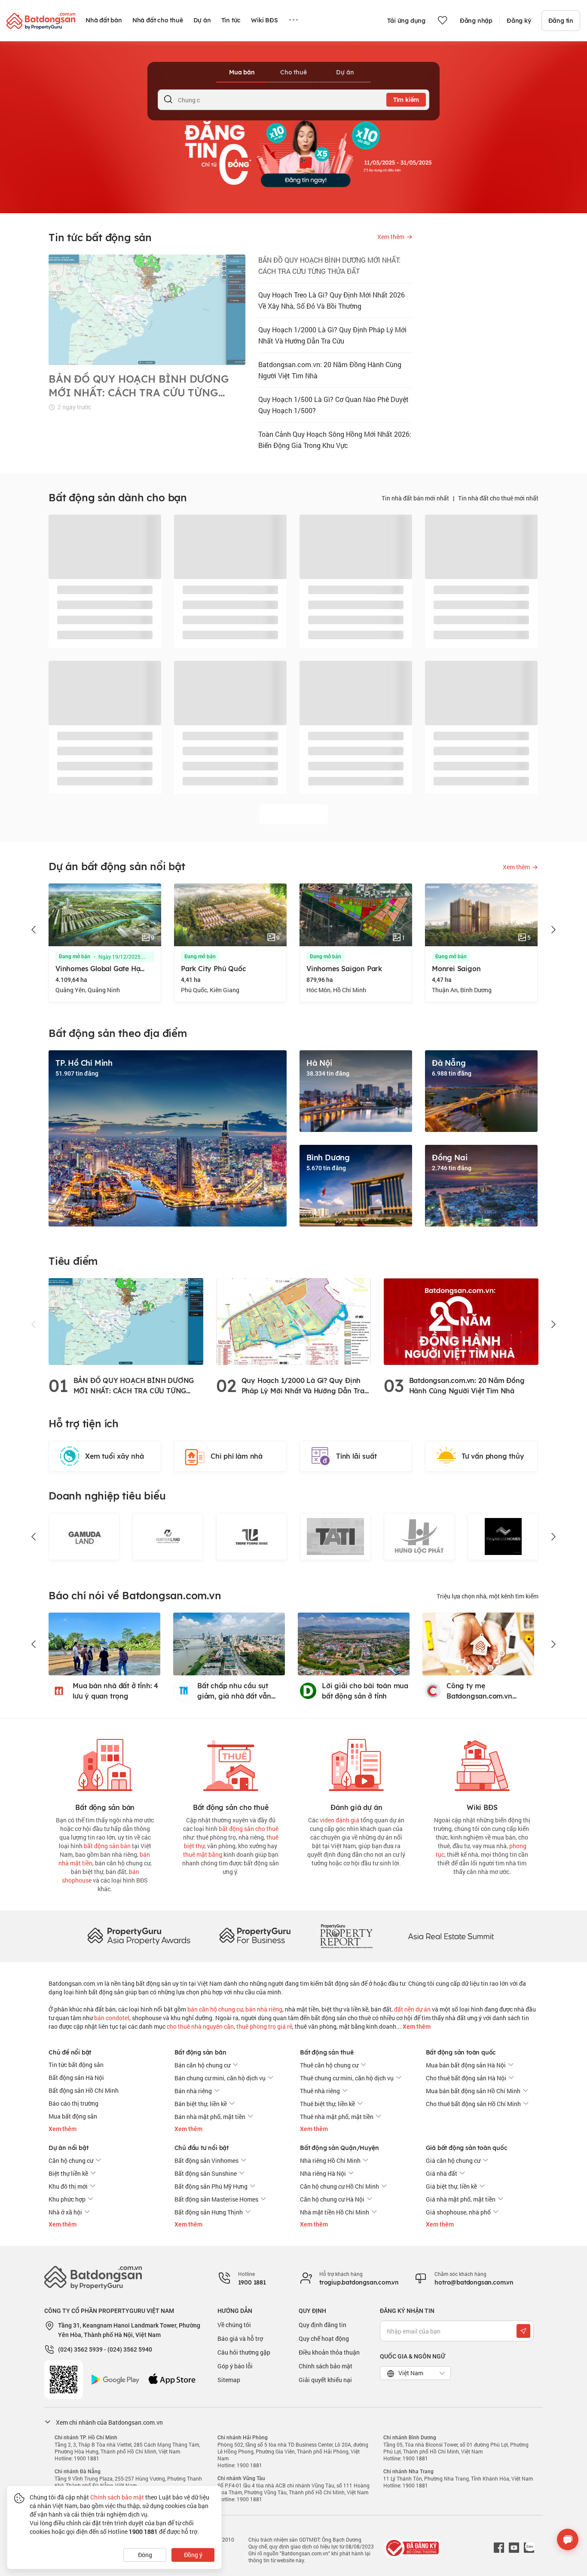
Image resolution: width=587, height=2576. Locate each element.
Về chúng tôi (234, 2325)
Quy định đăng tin (323, 2325)
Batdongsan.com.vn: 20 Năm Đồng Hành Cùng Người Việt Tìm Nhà (330, 370)
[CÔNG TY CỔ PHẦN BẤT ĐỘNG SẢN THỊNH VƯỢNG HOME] (168, 1536)
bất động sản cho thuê (249, 1829)
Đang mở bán (75, 957)
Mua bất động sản (73, 2116)
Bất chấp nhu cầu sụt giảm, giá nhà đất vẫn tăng (234, 1691)
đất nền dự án (412, 2009)
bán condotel (112, 2018)
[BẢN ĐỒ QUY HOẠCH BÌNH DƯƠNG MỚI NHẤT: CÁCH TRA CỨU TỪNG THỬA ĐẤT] (126, 1321)
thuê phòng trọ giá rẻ (264, 2026)
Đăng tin (561, 21)
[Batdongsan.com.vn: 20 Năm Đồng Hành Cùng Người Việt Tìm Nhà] (461, 1321)
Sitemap (229, 2380)
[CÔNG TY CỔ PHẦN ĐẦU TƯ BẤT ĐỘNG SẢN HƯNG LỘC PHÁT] (335, 1536)
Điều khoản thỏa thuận (329, 2352)
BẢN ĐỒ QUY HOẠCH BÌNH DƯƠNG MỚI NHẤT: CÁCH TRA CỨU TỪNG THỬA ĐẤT (329, 265)
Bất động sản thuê (327, 2052)
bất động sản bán (107, 1846)
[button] (34, 930)
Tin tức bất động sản (76, 2065)
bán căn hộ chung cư (215, 2009)
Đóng (145, 2555)
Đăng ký (519, 21)
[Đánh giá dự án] (356, 1763)
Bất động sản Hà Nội (76, 2078)
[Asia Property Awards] (139, 1936)
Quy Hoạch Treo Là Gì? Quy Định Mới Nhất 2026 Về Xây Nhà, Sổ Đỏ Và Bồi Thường (332, 300)
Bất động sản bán (200, 2052)
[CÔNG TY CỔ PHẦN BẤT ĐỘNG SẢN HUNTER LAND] (84, 1536)
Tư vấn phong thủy (493, 1456)
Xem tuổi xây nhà (115, 1456)
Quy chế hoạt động (324, 2338)
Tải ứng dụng (406, 21)
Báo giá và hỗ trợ (240, 2338)
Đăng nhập (476, 21)
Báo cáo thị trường (73, 2103)
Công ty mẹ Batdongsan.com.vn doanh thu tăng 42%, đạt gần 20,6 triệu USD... (488, 1691)
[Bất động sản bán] (105, 1763)
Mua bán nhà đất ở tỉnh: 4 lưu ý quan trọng (115, 1691)
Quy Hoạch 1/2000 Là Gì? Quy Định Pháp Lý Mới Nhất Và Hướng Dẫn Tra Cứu (332, 335)
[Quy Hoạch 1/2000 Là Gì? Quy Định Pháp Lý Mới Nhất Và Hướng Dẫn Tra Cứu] (293, 1321)
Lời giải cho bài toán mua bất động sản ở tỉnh (365, 1691)
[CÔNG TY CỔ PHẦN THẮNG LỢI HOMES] (419, 1536)
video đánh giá (339, 1820)
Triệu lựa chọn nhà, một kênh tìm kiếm (488, 1596)
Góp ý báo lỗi (235, 2366)
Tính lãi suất (356, 1456)
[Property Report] (346, 1936)
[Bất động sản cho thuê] (231, 1763)
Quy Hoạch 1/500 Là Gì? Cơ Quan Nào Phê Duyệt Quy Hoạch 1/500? (333, 405)
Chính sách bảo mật (326, 2366)
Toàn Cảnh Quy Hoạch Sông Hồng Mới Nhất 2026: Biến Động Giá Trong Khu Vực (335, 440)
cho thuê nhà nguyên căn (200, 2026)
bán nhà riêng (264, 2009)
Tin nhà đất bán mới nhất (415, 498)
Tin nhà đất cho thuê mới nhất (498, 498)
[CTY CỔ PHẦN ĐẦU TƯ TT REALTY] (503, 1536)
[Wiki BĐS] (482, 1763)
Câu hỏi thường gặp (244, 2352)
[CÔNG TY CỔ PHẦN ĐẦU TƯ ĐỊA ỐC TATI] (252, 1536)
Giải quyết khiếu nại (325, 2380)
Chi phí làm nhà (237, 1456)
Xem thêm (416, 2027)
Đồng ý (193, 2555)
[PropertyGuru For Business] (255, 1936)
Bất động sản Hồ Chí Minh (84, 2090)
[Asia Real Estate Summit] (451, 1936)
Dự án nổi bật (68, 2148)
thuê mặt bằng (203, 1854)
